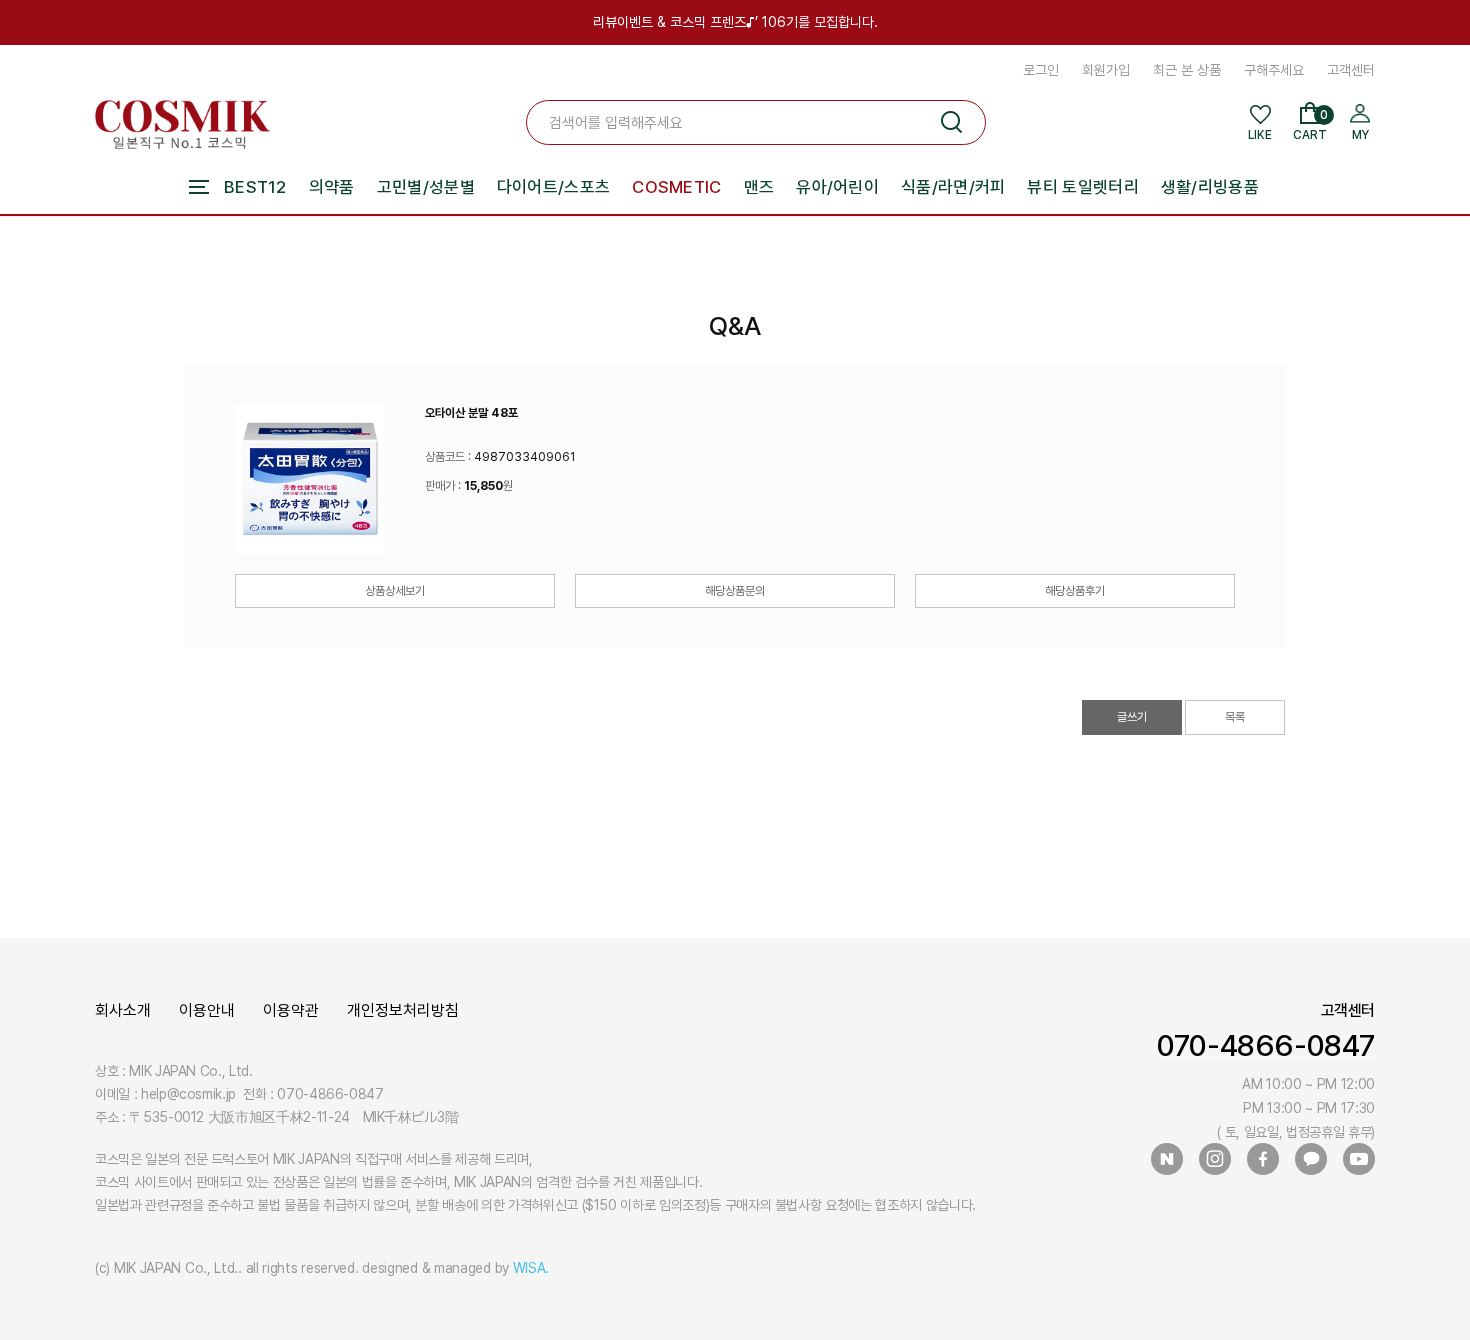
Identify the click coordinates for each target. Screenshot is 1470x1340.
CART (1310, 125)
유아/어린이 (837, 187)
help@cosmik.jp (188, 1094)
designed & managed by (455, 1268)
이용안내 (207, 1010)
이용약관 (291, 1010)
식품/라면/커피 (953, 187)
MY (1360, 135)
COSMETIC (676, 187)
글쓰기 (1132, 717)
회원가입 (1106, 70)
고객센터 (1351, 70)
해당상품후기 (1075, 591)
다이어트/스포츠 (553, 187)
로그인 (1041, 70)
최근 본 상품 (1187, 70)
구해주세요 (1274, 70)
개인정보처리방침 (403, 1010)
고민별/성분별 (426, 187)
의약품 (332, 187)
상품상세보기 (395, 591)
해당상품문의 (735, 591)
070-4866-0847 (1266, 1045)
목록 (1235, 717)
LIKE (1260, 135)
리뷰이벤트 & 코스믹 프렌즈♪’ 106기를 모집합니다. (735, 22)
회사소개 (123, 1010)
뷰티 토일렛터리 (1082, 187)
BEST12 (255, 187)
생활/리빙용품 (1210, 187)
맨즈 (759, 187)
